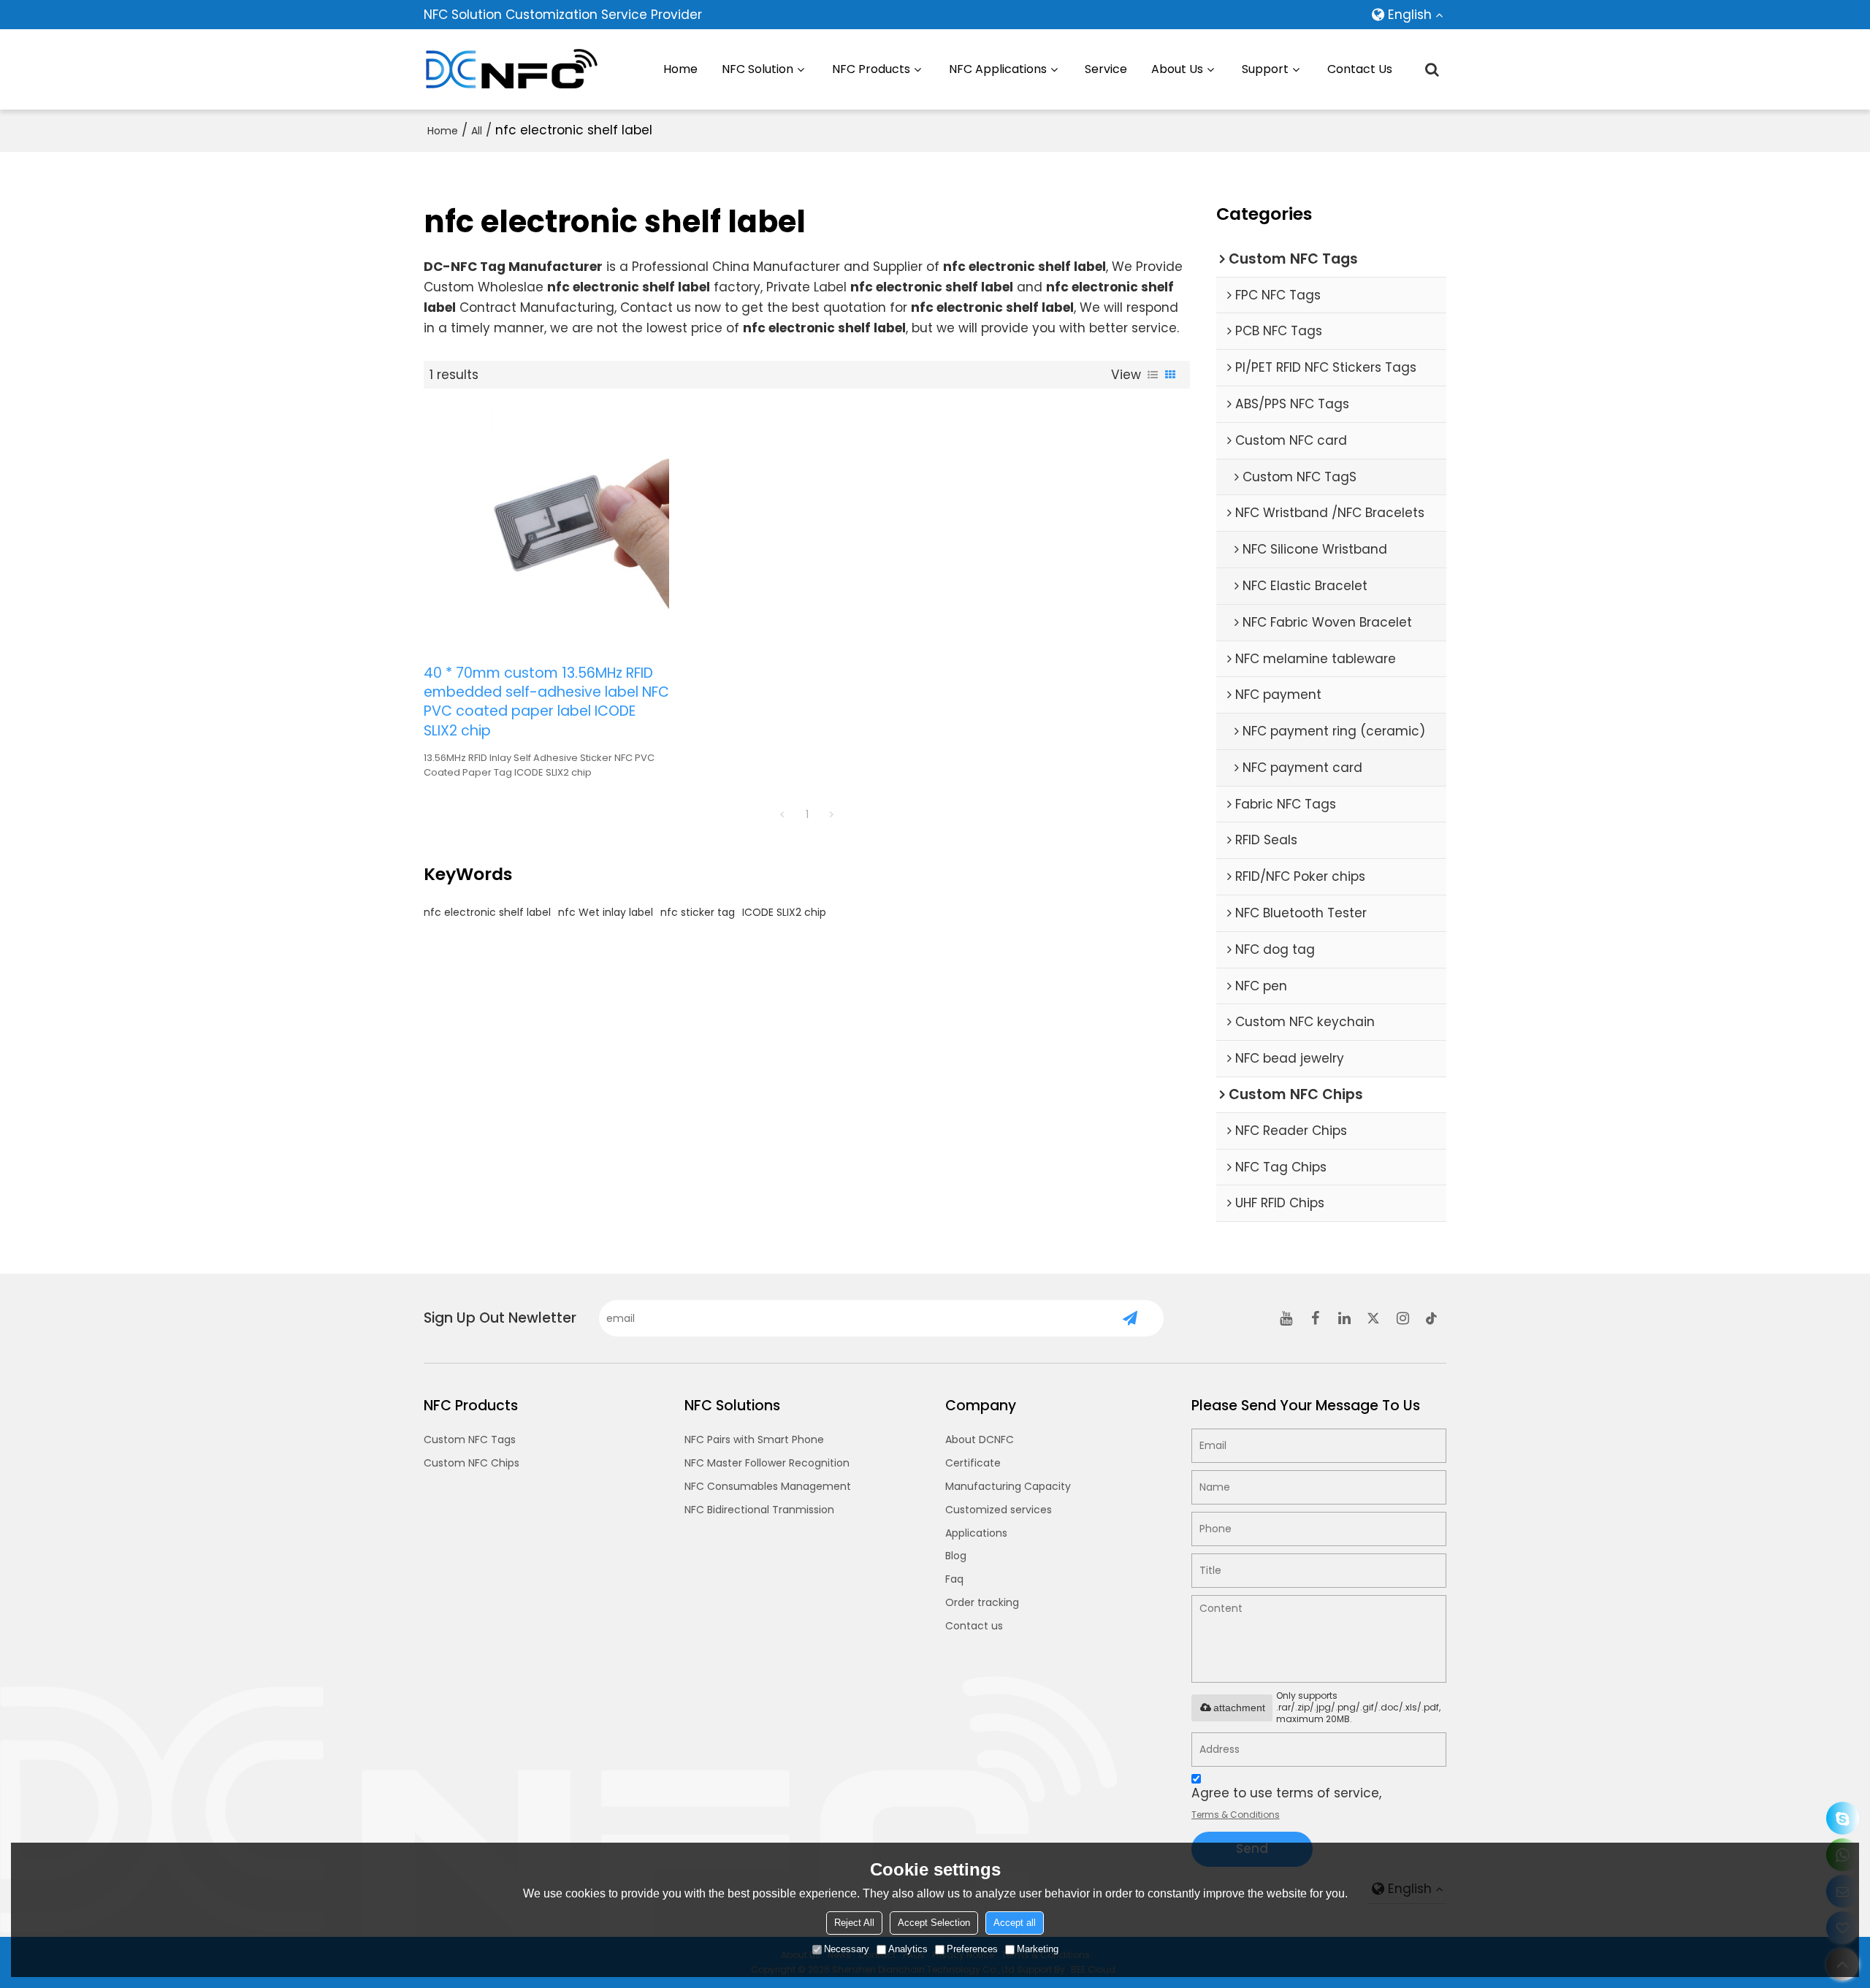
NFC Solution (757, 69)
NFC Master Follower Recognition (767, 1463)
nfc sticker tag (698, 912)
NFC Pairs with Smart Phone (754, 1440)
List (1153, 375)
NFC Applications (998, 69)
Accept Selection (934, 1923)
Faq (954, 1579)
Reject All (854, 1923)
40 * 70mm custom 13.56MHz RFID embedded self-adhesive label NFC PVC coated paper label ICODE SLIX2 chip (546, 702)
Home (680, 69)
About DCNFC (980, 1440)
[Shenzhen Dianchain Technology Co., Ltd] (511, 69)
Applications (976, 1533)
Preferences (972, 1949)
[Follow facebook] (1315, 1318)
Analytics (908, 1949)
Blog (956, 1556)
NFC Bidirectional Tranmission (759, 1510)
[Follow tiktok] (1432, 1318)
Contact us (974, 1626)
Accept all (1015, 1923)
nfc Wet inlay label (606, 912)
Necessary (847, 1949)
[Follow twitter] (1373, 1318)
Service (1106, 69)
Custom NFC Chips (472, 1463)
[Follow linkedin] (1344, 1318)
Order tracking (982, 1602)
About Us (1177, 69)
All (477, 131)
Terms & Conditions (1236, 1815)
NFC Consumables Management (768, 1486)
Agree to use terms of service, (1286, 1802)
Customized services (999, 1510)
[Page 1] (782, 814)
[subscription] (1130, 1318)
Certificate (973, 1463)
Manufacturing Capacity (1008, 1486)
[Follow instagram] (1402, 1318)
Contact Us (1360, 69)
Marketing (1038, 1949)
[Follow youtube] (1286, 1318)
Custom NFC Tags (470, 1440)
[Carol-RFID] (1843, 1818)
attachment (1239, 1708)
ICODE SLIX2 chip (784, 912)
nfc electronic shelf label (487, 912)
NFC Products (871, 69)
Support (1265, 69)
